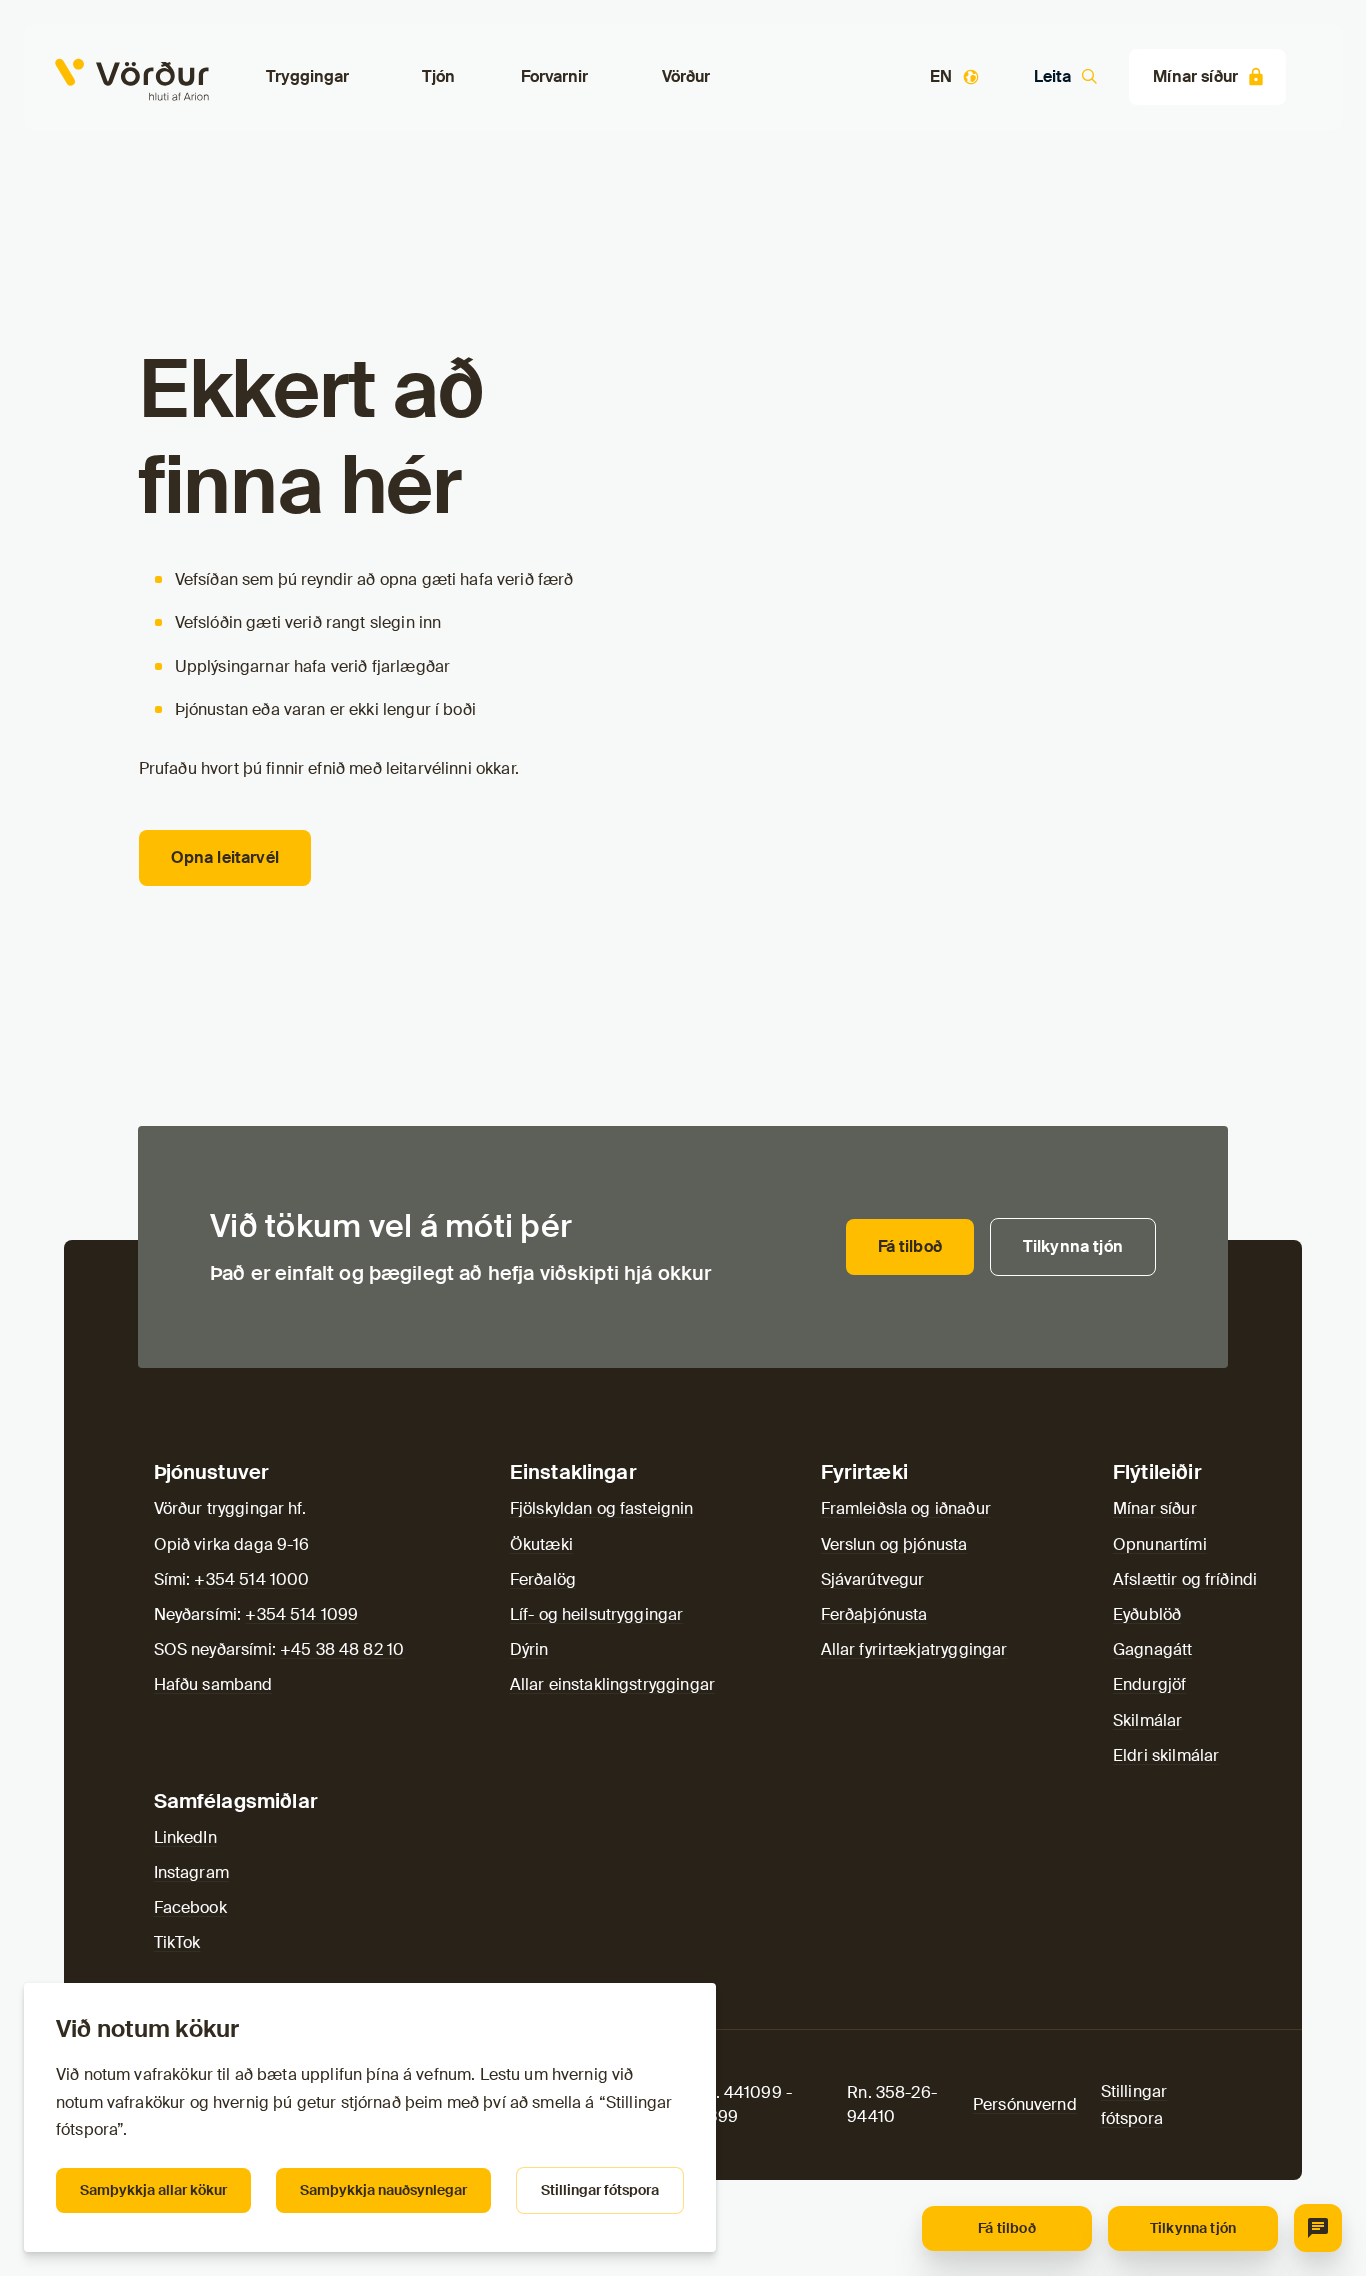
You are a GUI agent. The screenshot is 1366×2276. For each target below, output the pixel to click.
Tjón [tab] (439, 76)
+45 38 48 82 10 (342, 1649)
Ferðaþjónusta (874, 1614)
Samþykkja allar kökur (153, 2190)
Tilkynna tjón (1193, 2228)
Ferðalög (543, 1579)
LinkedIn (185, 1837)
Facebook (190, 1907)
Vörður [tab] (686, 76)
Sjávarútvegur (873, 1579)
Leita (1052, 76)
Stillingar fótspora (600, 2190)
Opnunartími (1160, 1544)
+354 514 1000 (251, 1579)
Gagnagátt (1152, 1649)
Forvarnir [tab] (554, 76)
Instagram (191, 1872)
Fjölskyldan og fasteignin (602, 1508)
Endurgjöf (1149, 1684)
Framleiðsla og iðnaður (906, 1508)
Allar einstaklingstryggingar (612, 1684)
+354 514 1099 (301, 1614)
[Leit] (1318, 2228)
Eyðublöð (1147, 1614)
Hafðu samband (213, 1684)
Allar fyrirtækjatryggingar (914, 1649)
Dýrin (529, 1649)
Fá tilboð (1006, 2228)
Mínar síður (1195, 76)
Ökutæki (541, 1544)
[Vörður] (72, 76)
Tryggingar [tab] (307, 76)
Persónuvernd (1025, 2104)
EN (941, 76)
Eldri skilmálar (1166, 1755)
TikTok (177, 1942)
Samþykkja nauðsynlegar (383, 2190)
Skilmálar (1147, 1720)
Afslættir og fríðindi (1185, 1579)
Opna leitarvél (225, 857)
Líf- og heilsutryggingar (597, 1614)
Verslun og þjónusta (894, 1544)
